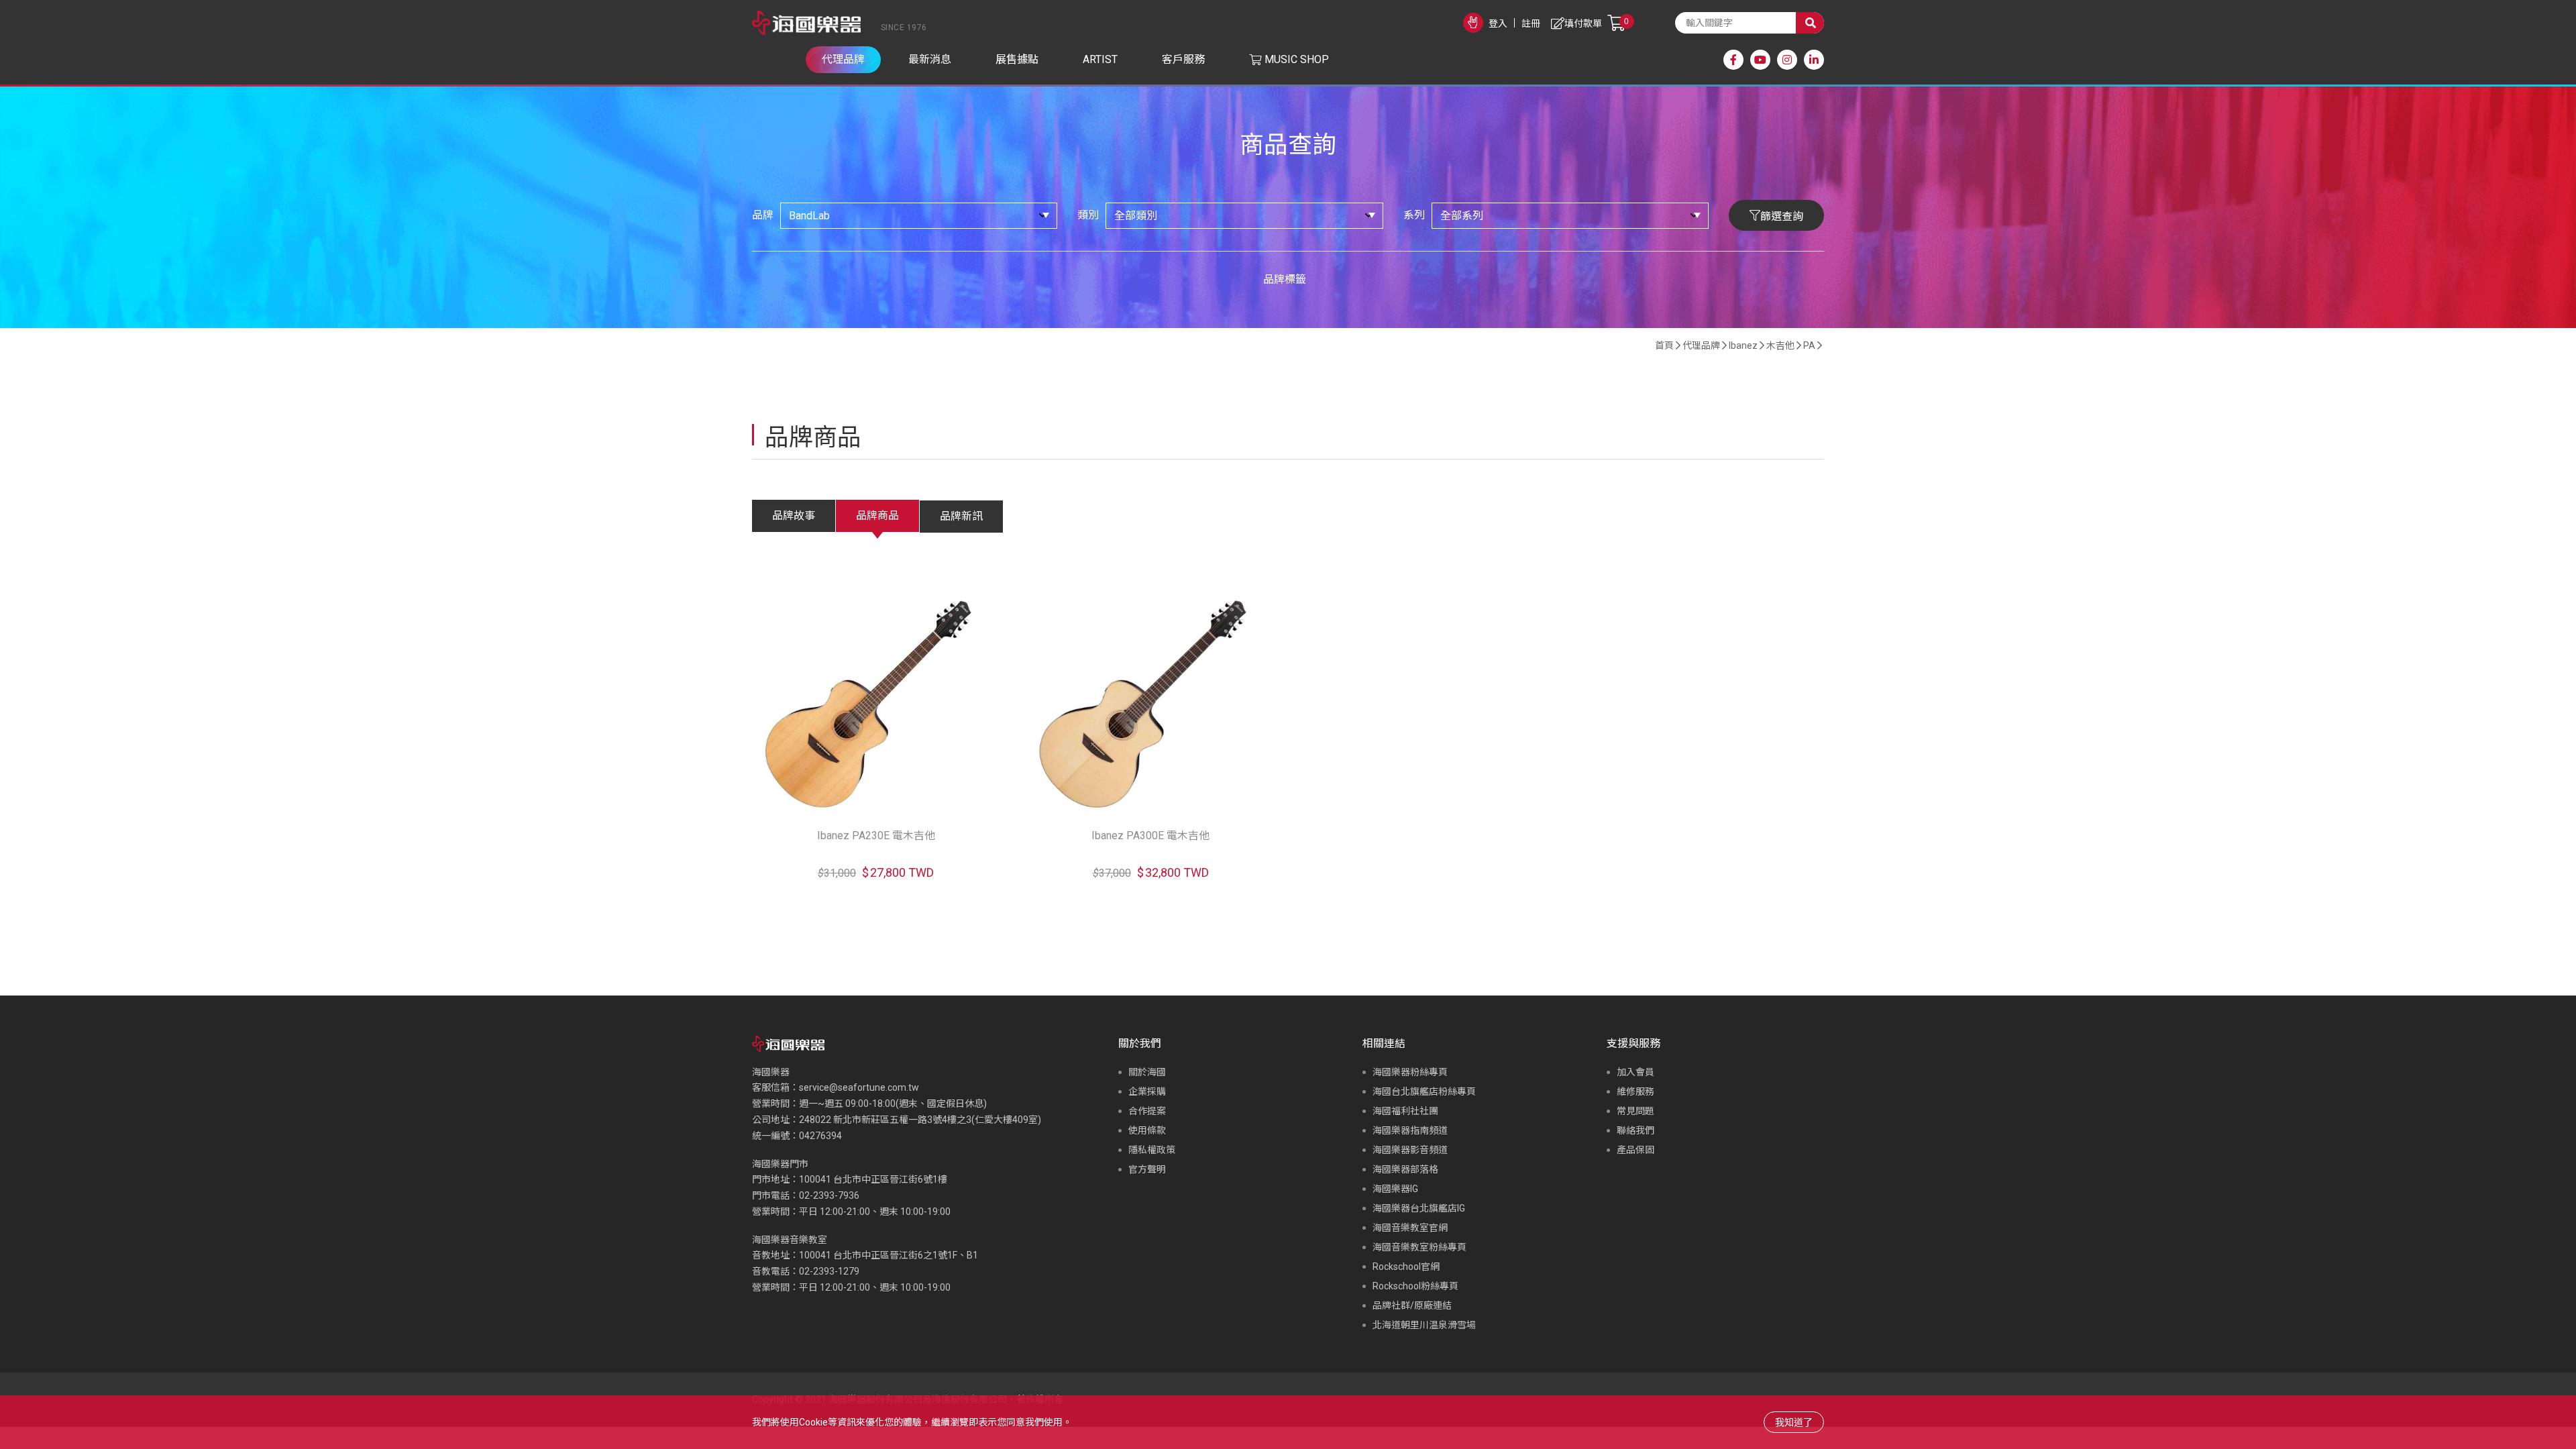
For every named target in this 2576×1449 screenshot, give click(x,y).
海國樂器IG (1395, 1189)
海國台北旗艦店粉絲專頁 (1424, 1091)
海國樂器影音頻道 (1410, 1150)
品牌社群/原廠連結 (1412, 1305)
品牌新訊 (961, 516)
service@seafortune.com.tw (859, 1087)
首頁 (1664, 345)
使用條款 (1147, 1130)
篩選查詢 (1782, 216)
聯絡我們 (1635, 1130)
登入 (1498, 23)
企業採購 (1147, 1091)
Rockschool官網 (1406, 1267)
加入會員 (1635, 1072)
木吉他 (1780, 345)
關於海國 (1147, 1072)
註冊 (1531, 23)
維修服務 (1635, 1091)
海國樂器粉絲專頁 (1410, 1072)
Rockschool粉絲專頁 (1415, 1286)
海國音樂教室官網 (1410, 1228)
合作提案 (1147, 1111)
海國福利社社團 (1405, 1111)
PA (1809, 345)
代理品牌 (1701, 345)
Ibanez (1743, 345)
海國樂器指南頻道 (1410, 1130)
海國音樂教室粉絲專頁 (1419, 1247)
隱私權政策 (1152, 1150)
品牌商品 (877, 516)
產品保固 (1635, 1150)
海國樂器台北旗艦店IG (1419, 1208)
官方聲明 (1147, 1169)
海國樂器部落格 (1405, 1169)
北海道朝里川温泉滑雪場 (1424, 1325)
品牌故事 (794, 516)
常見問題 (1635, 1111)
